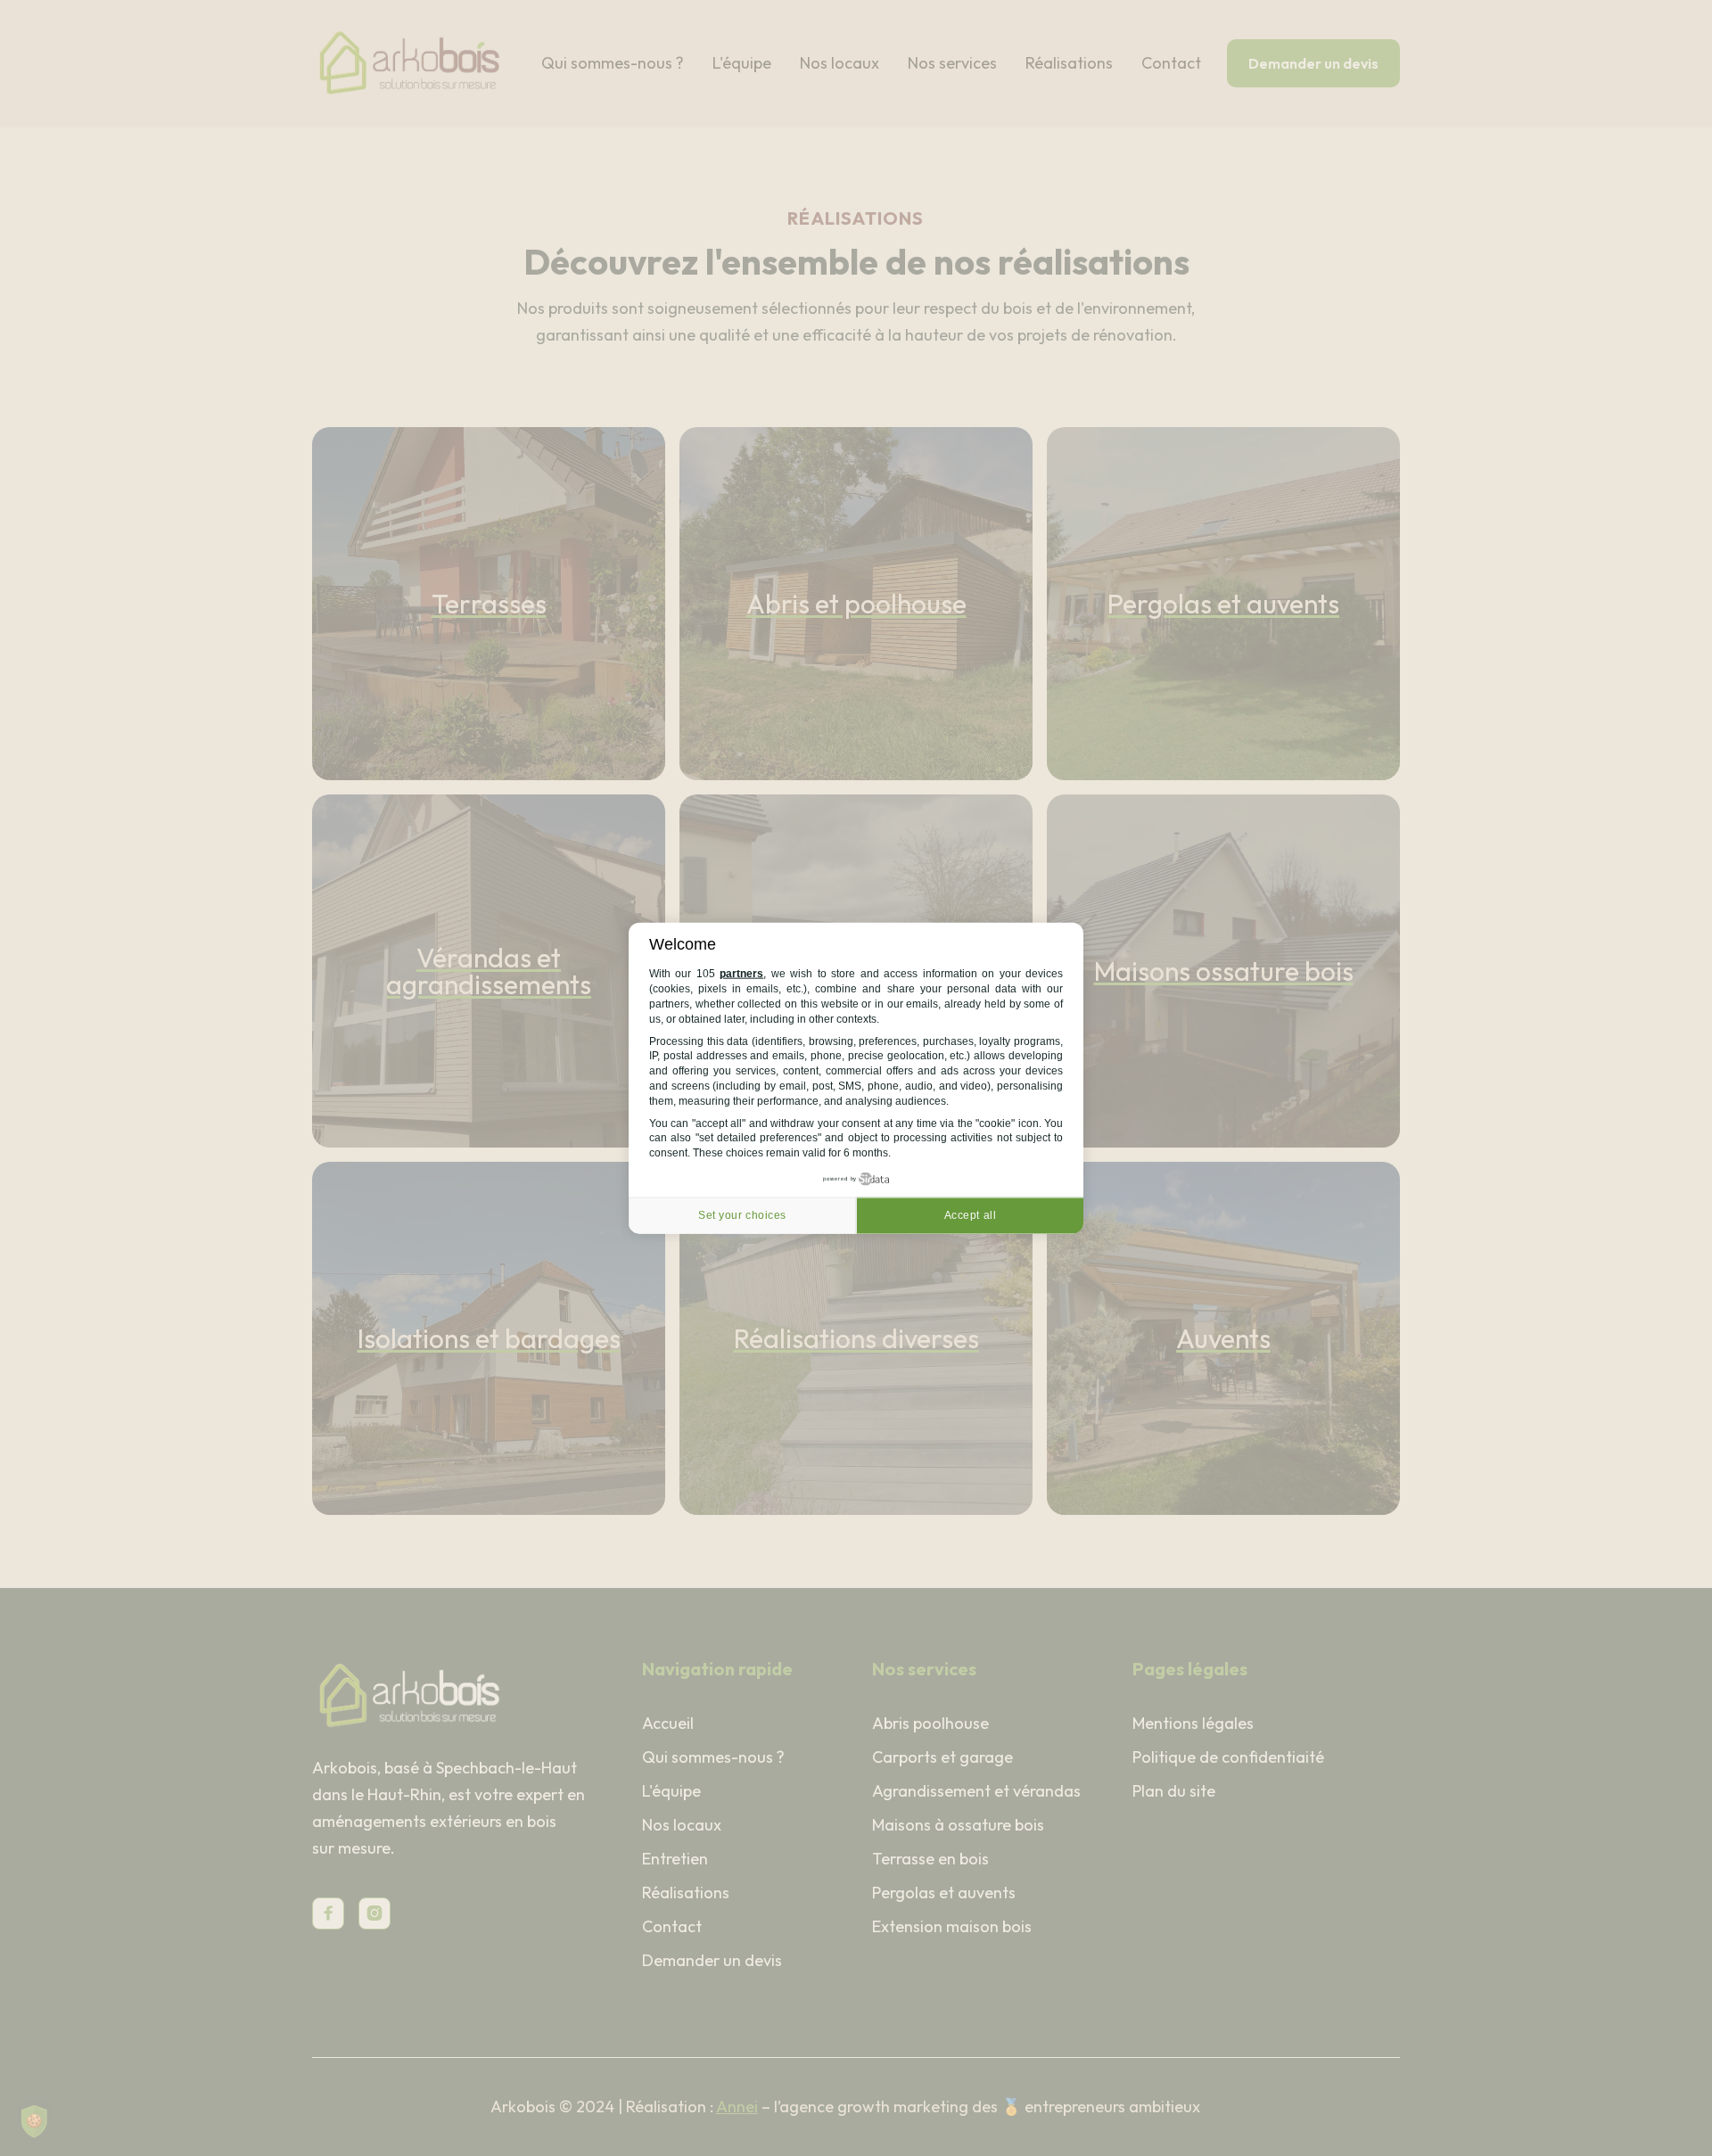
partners (741, 974)
